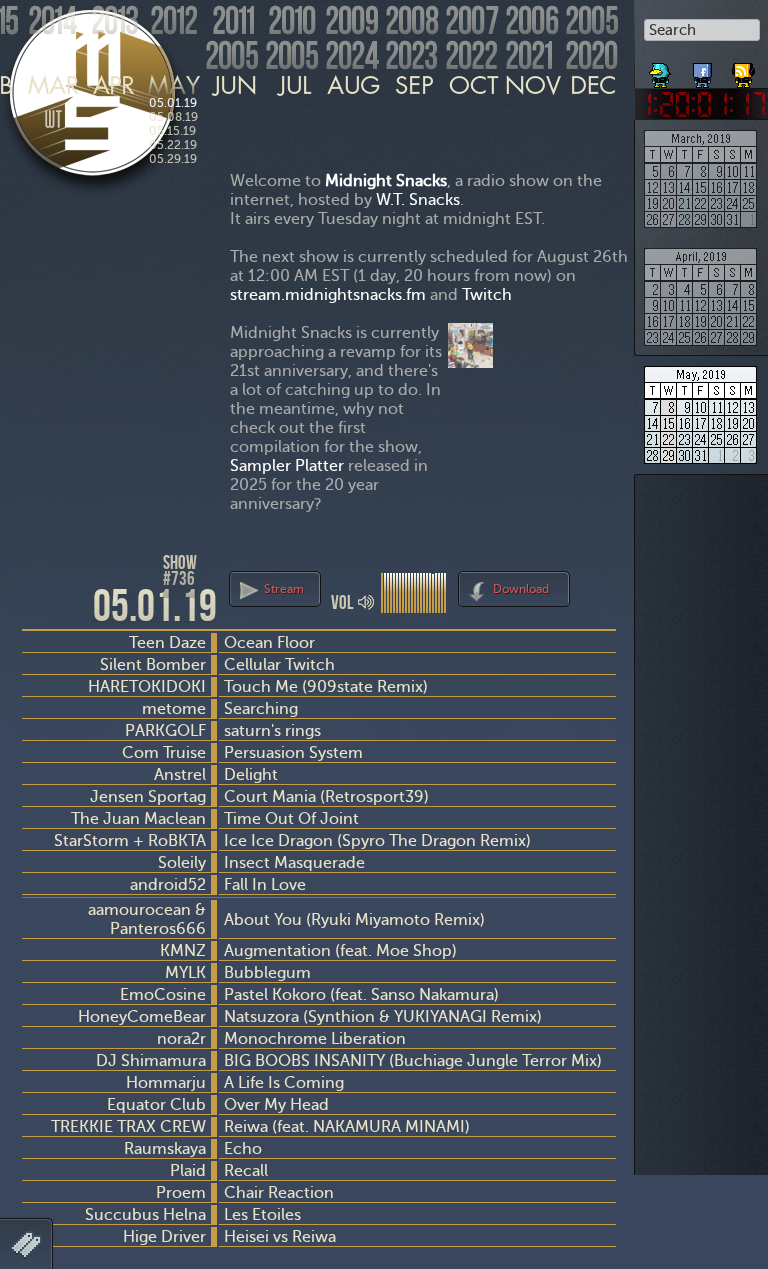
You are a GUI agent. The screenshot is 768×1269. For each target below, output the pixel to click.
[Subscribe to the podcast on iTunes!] (745, 68)
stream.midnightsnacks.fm (328, 294)
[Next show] (598, 586)
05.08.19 (173, 117)
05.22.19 (173, 145)
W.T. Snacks (418, 199)
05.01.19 (173, 103)
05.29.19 (173, 159)
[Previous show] (40, 571)
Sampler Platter (287, 465)
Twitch (487, 294)
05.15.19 (172, 131)
